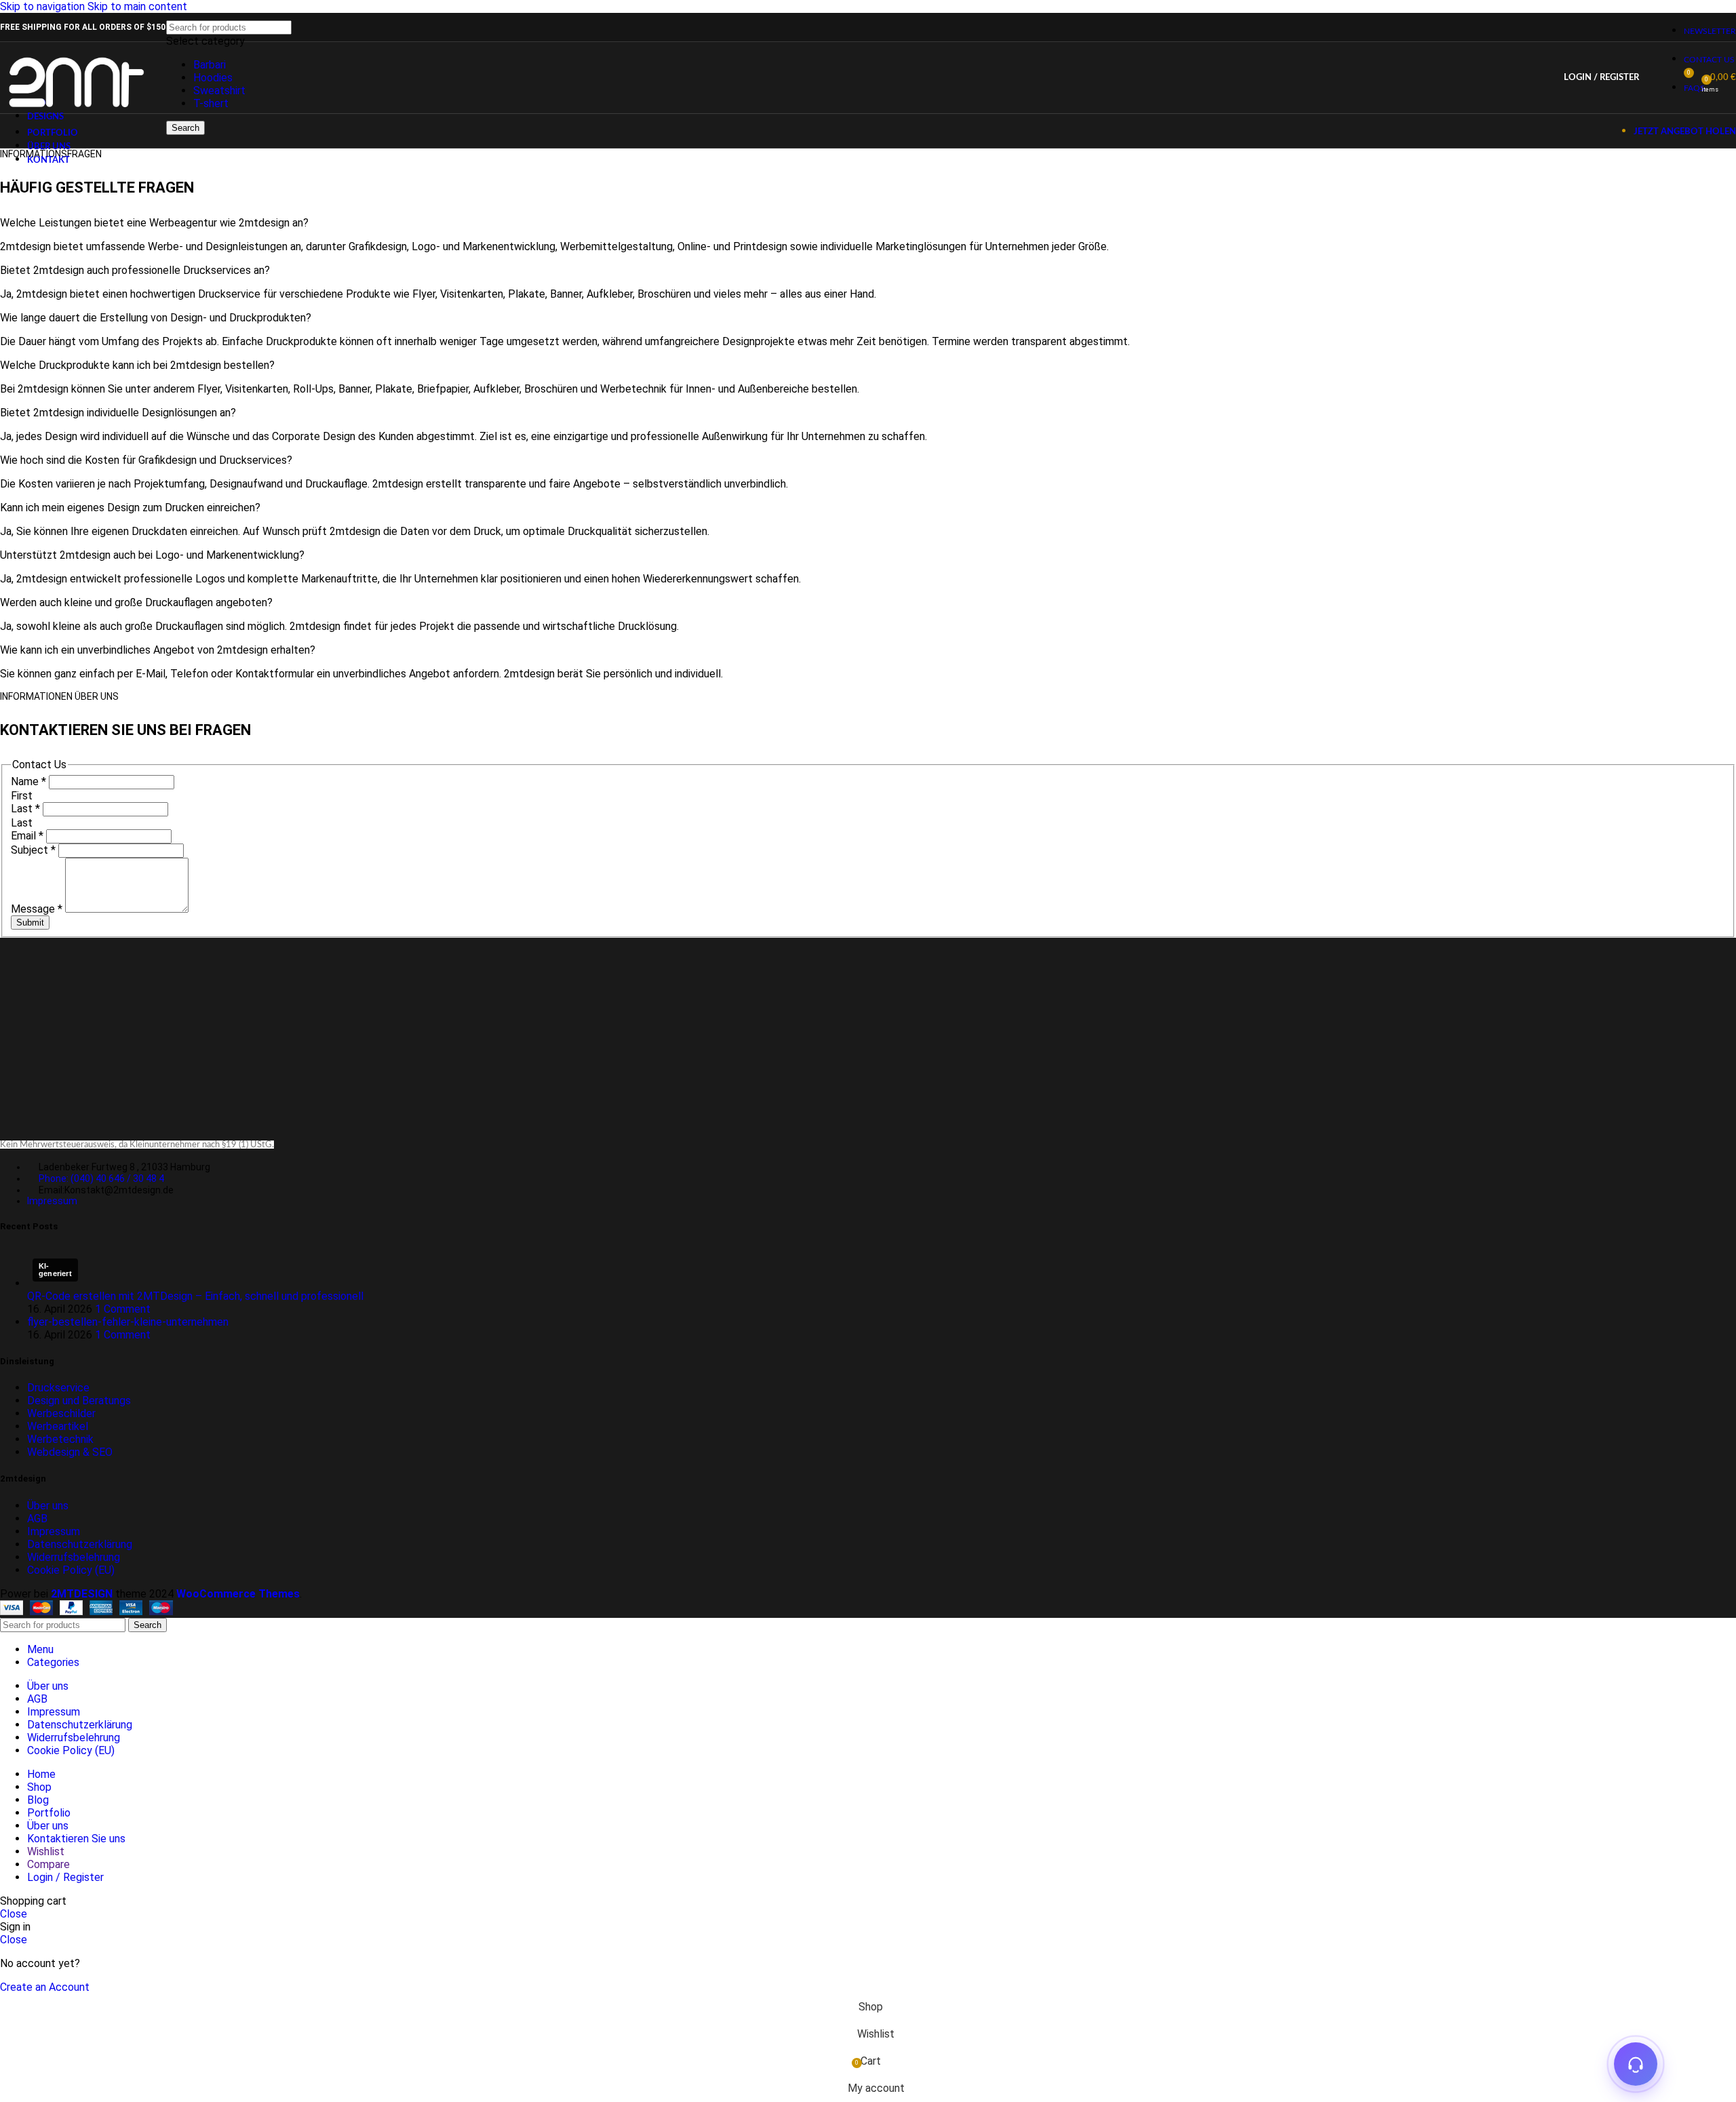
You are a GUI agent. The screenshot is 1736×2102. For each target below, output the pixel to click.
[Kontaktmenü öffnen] (1636, 2064)
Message (37, 909)
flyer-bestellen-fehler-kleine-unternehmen (128, 1322)
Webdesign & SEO (70, 1452)
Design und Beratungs (79, 1401)
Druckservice (58, 1388)
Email (27, 836)
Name (28, 781)
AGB (37, 1519)
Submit (30, 923)
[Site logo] (76, 116)
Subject (33, 850)
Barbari (210, 65)
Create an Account (45, 1987)
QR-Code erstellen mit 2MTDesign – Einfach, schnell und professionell (195, 1296)
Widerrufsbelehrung (74, 1557)
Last (25, 809)
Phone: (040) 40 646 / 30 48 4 (101, 1178)
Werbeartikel (58, 1426)
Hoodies (213, 78)
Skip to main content (137, 6)
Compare (48, 1864)
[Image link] (136, 1120)
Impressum (52, 1201)
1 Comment (123, 1309)
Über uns (48, 1506)
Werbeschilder (61, 1413)
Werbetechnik (60, 1439)
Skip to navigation (44, 6)
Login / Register (65, 1877)
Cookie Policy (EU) (71, 1570)
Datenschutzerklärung (80, 1544)
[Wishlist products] (1658, 78)
